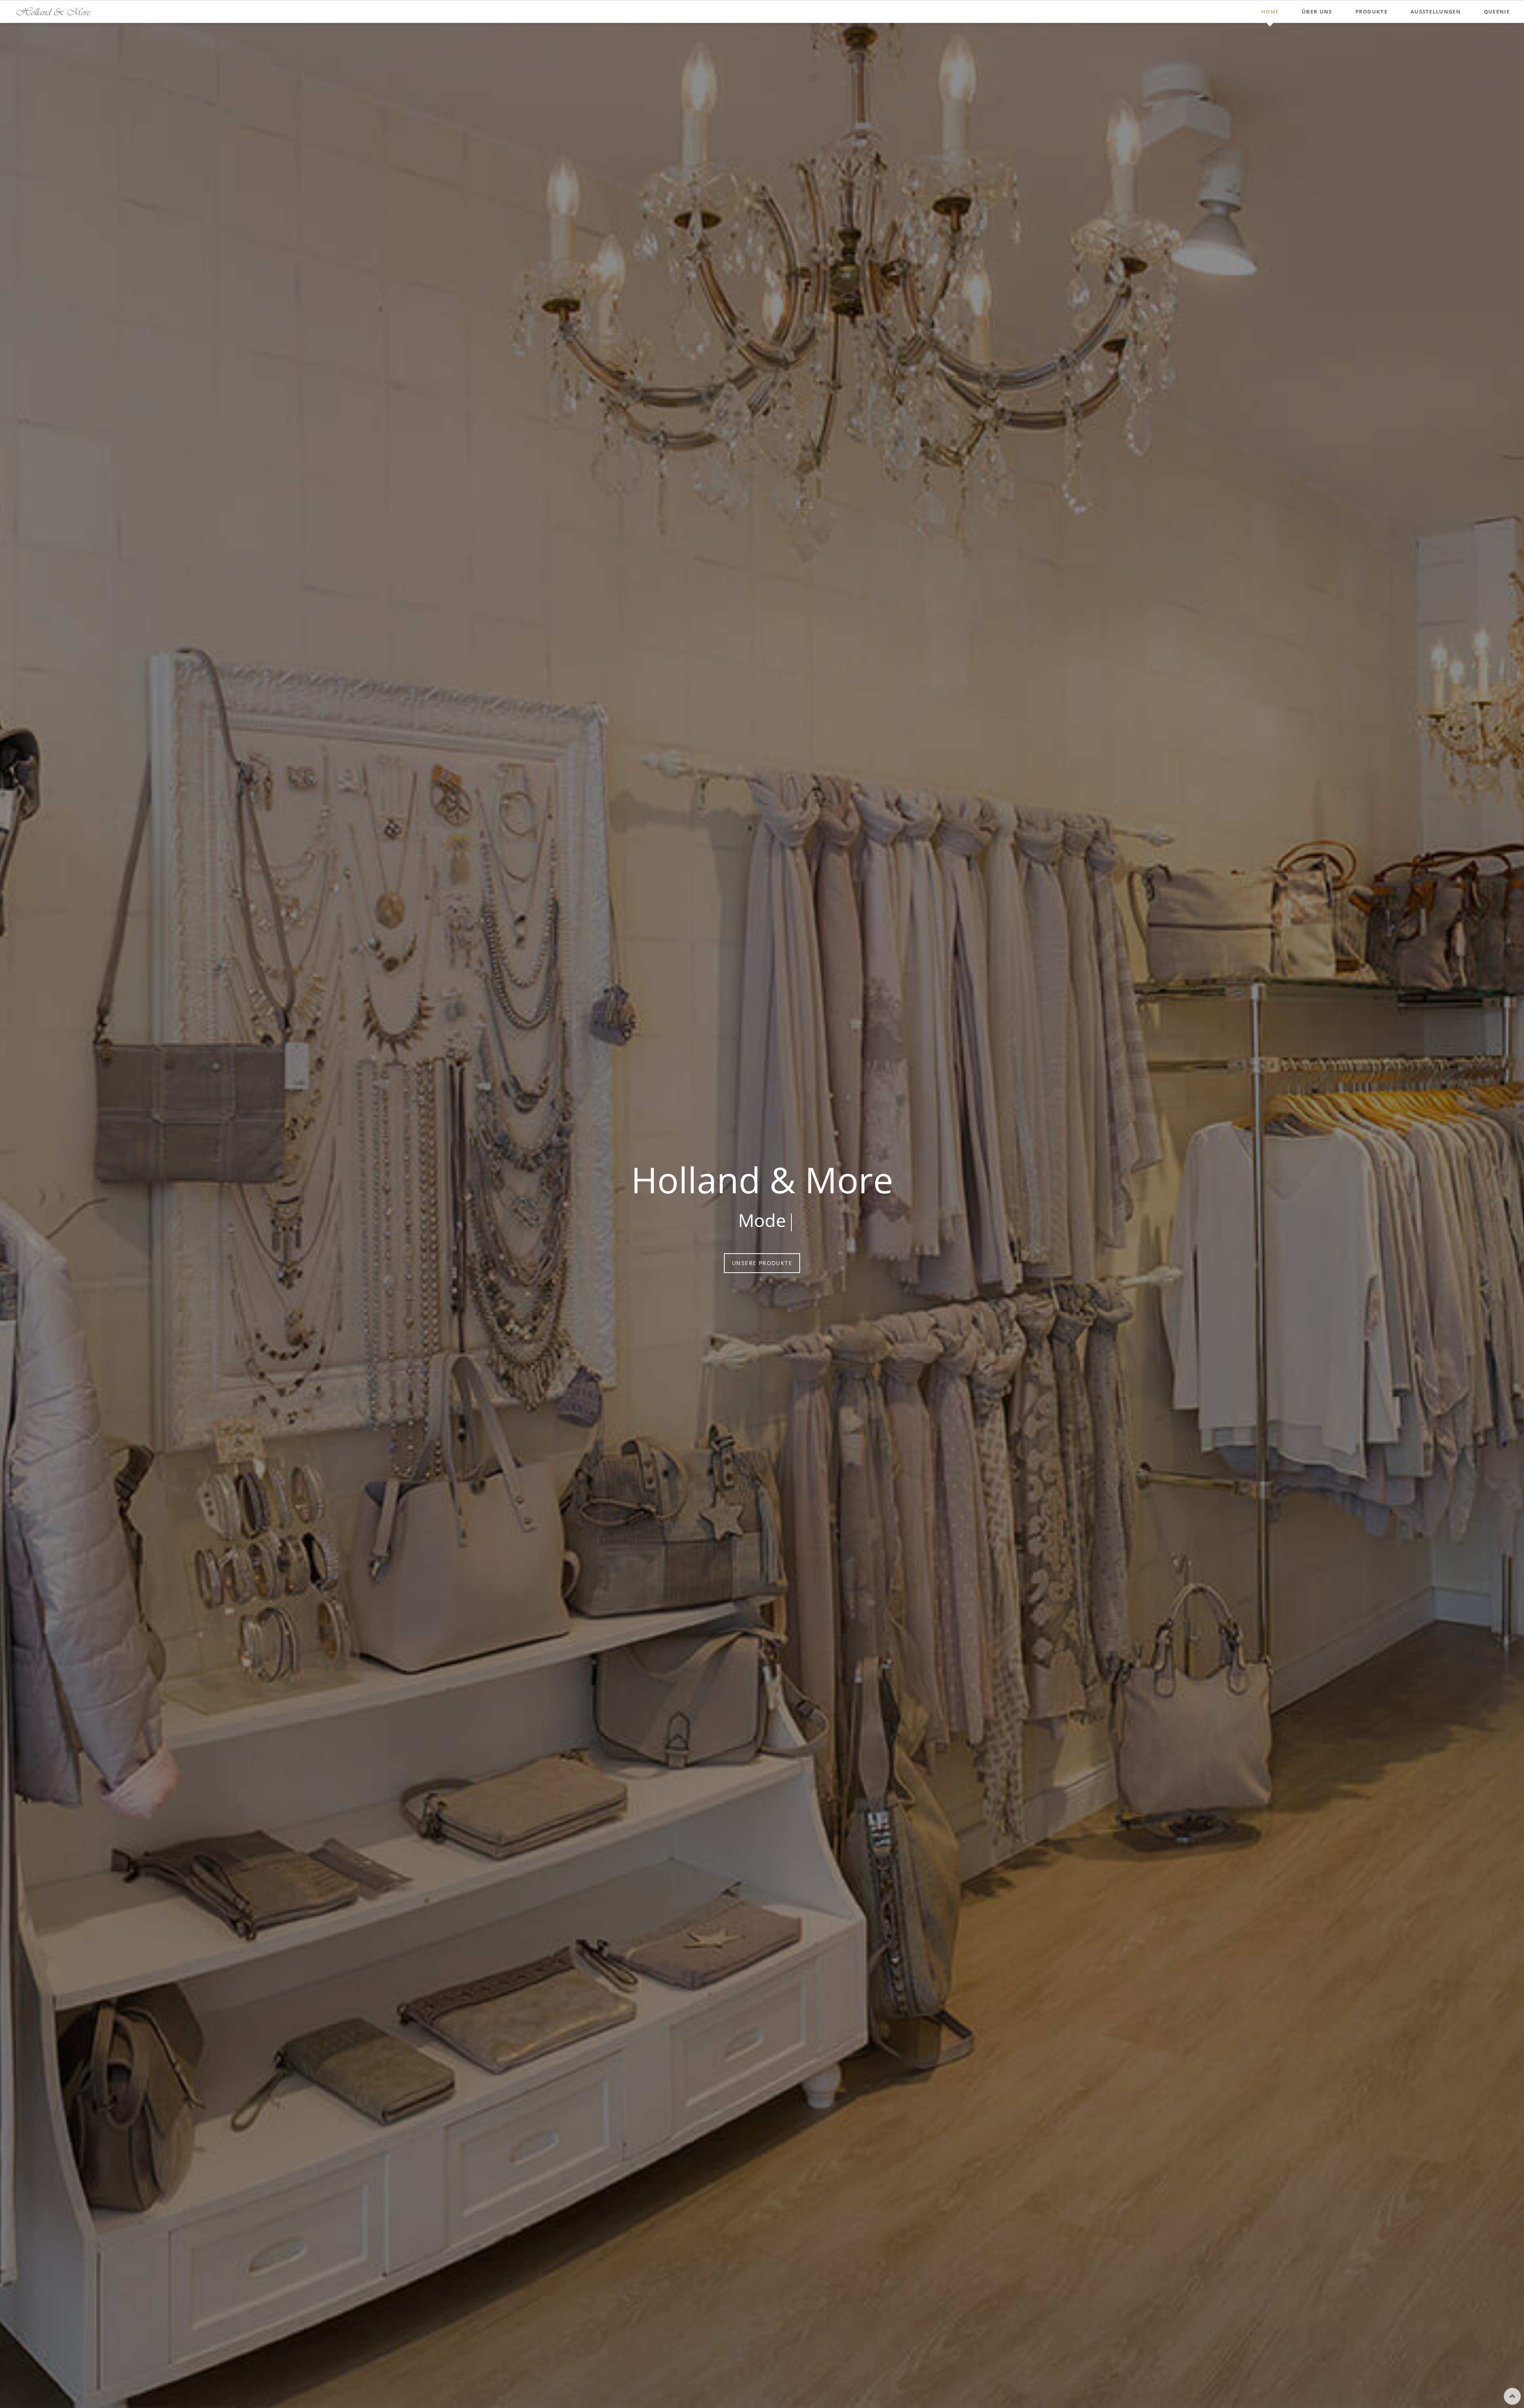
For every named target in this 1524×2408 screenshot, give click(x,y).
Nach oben (1512, 2396)
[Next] (1514, 1216)
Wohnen (768, 2293)
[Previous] (10, 1216)
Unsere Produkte (762, 1263)
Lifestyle (762, 2293)
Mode (756, 2293)
